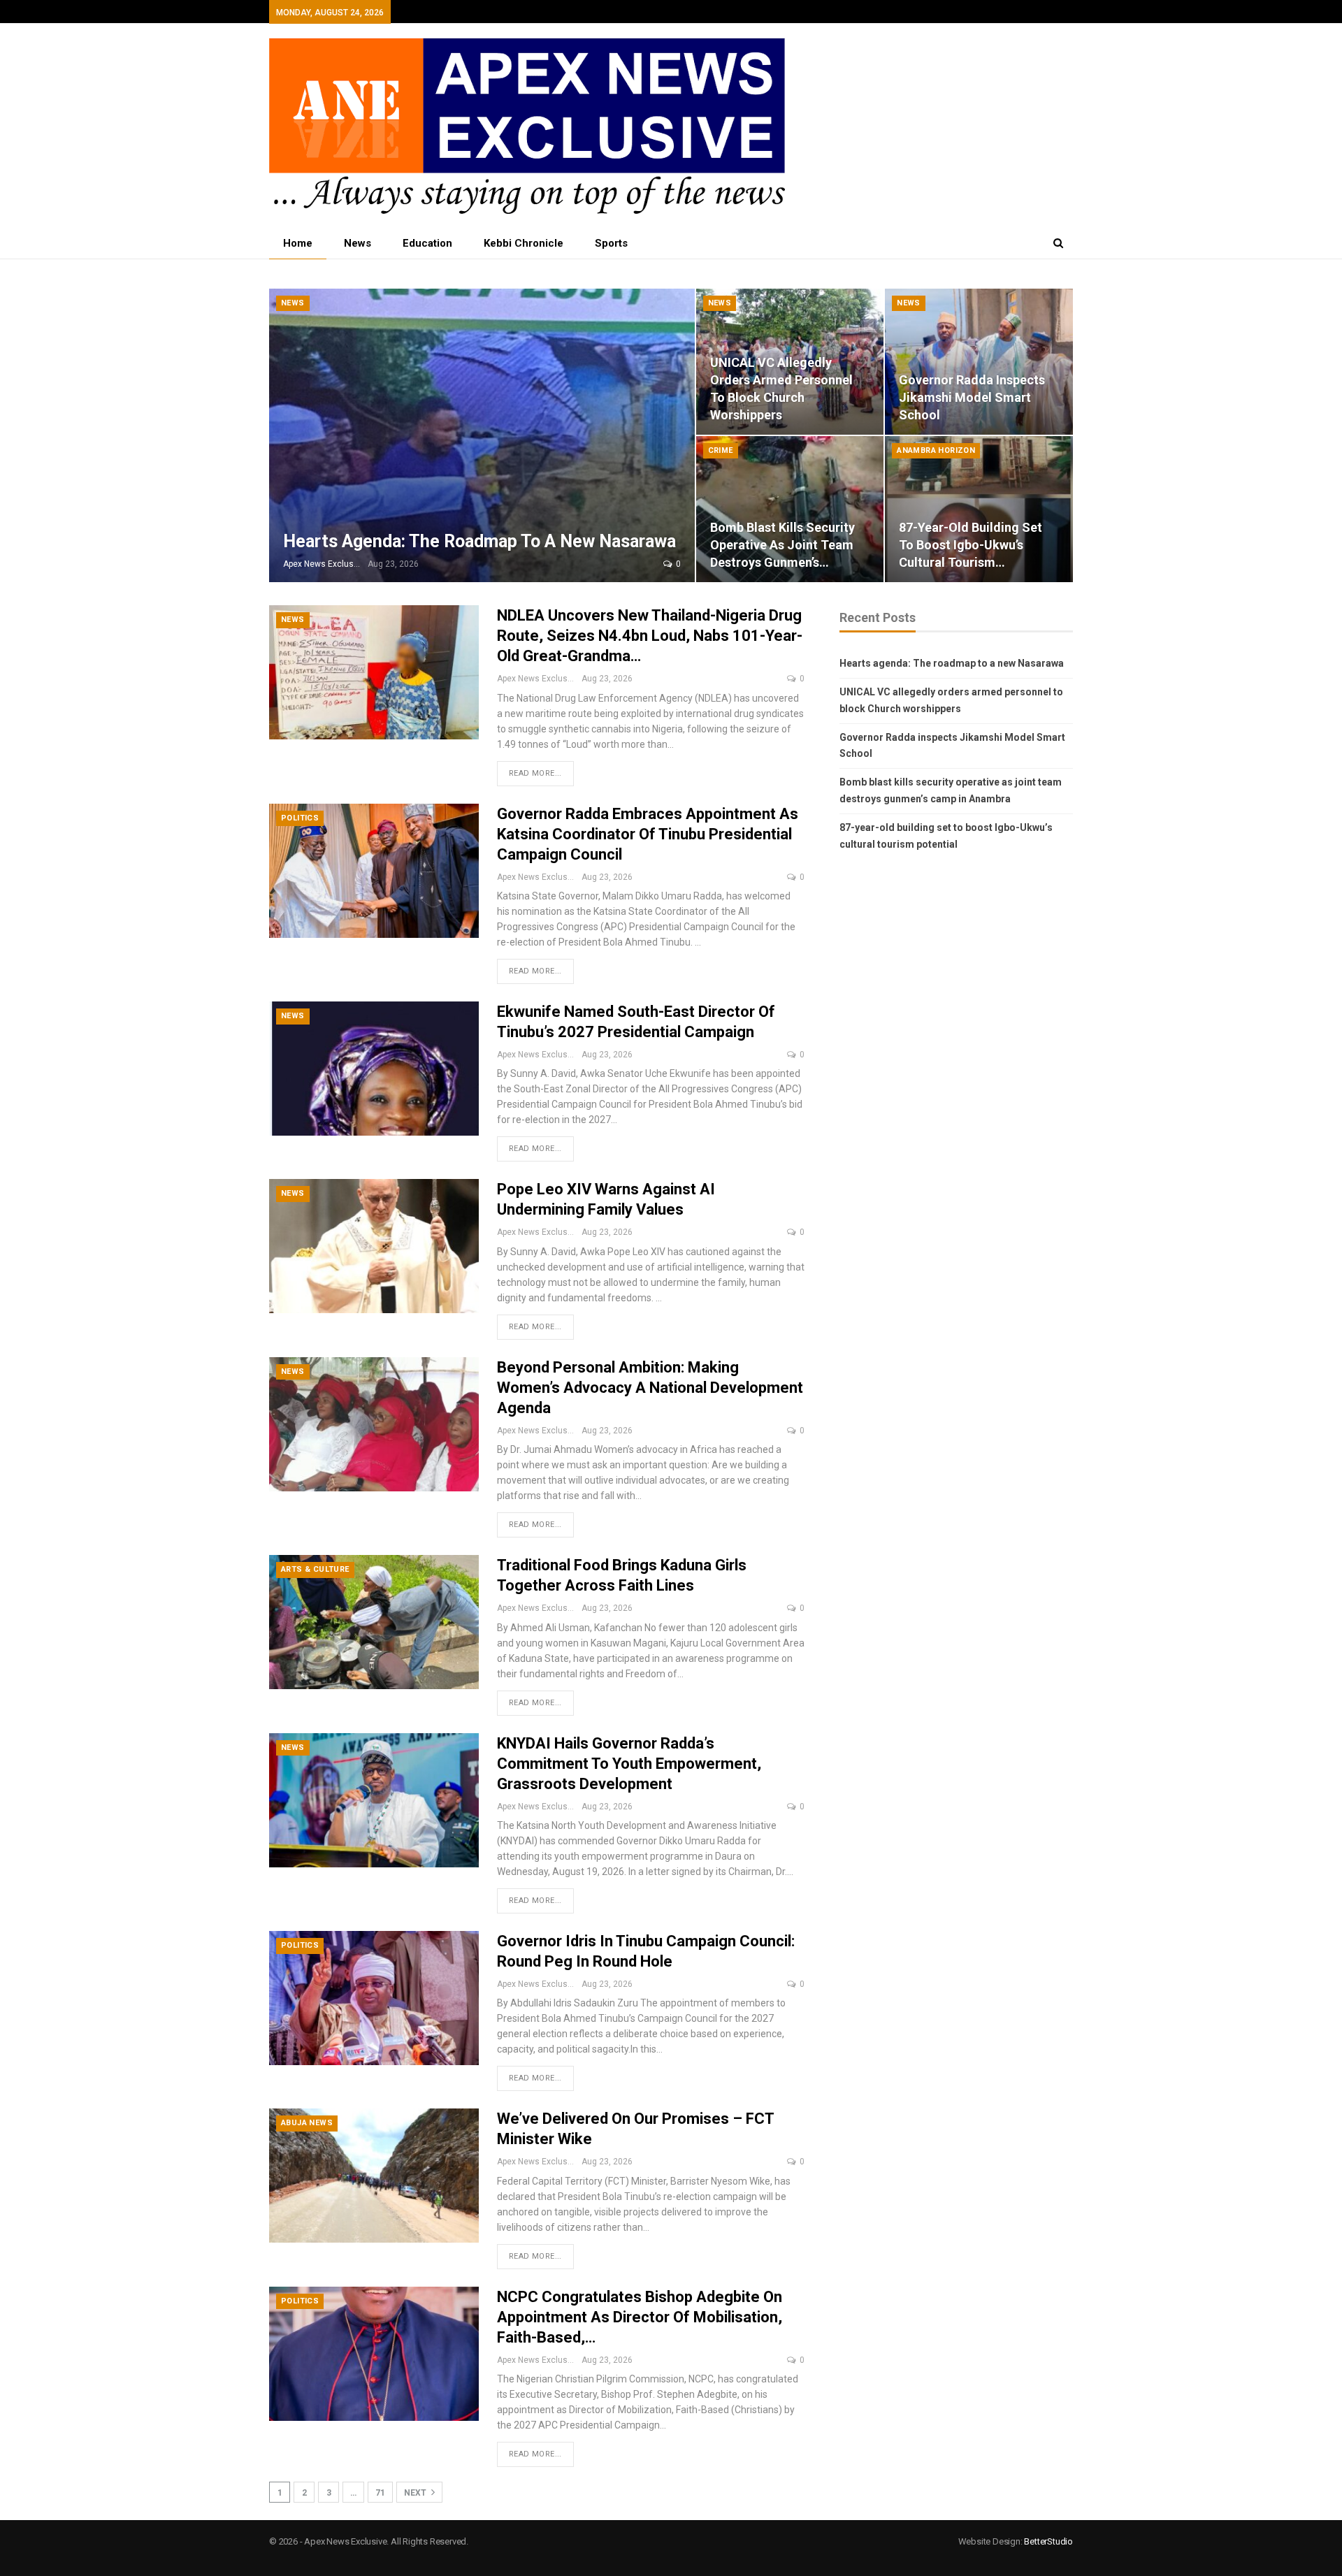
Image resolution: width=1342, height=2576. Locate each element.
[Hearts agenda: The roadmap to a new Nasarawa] (482, 435)
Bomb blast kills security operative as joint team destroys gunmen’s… (782, 545)
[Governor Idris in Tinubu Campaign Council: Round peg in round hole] (374, 1998)
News (358, 243)
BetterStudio (1048, 2541)
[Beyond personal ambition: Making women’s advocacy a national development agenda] (374, 1424)
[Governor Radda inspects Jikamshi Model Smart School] (979, 362)
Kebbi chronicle (524, 243)
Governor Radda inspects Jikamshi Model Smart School (972, 397)
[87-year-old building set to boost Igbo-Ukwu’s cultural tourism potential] (979, 509)
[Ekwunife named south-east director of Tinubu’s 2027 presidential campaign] (374, 1069)
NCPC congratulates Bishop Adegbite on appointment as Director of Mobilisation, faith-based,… (640, 2317)
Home (298, 243)
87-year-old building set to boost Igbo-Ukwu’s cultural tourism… (971, 545)
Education (427, 243)
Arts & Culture (315, 1569)
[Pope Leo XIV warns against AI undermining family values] (374, 1246)
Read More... (535, 773)
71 (380, 2493)
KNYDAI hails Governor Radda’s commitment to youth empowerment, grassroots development (629, 1764)
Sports (611, 243)
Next (416, 2493)
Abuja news (307, 2123)
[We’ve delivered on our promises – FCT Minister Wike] (374, 2176)
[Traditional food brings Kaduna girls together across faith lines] (374, 1622)
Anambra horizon (936, 450)
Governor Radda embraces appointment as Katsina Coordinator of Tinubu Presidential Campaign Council (648, 834)
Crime (721, 450)
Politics (300, 818)
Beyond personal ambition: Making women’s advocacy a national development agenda (650, 1388)
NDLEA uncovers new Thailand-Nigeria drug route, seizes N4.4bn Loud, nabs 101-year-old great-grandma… (650, 636)
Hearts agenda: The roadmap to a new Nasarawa (479, 541)
